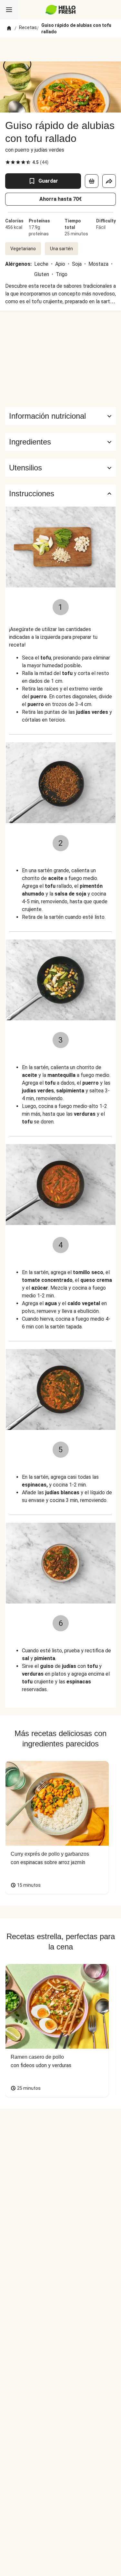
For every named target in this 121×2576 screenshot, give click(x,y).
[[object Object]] (92, 181)
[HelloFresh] (60, 10)
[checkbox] (8, 162)
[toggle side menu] (9, 10)
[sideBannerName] (61, 359)
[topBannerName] (61, 49)
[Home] (9, 28)
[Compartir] (109, 181)
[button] (60, 442)
